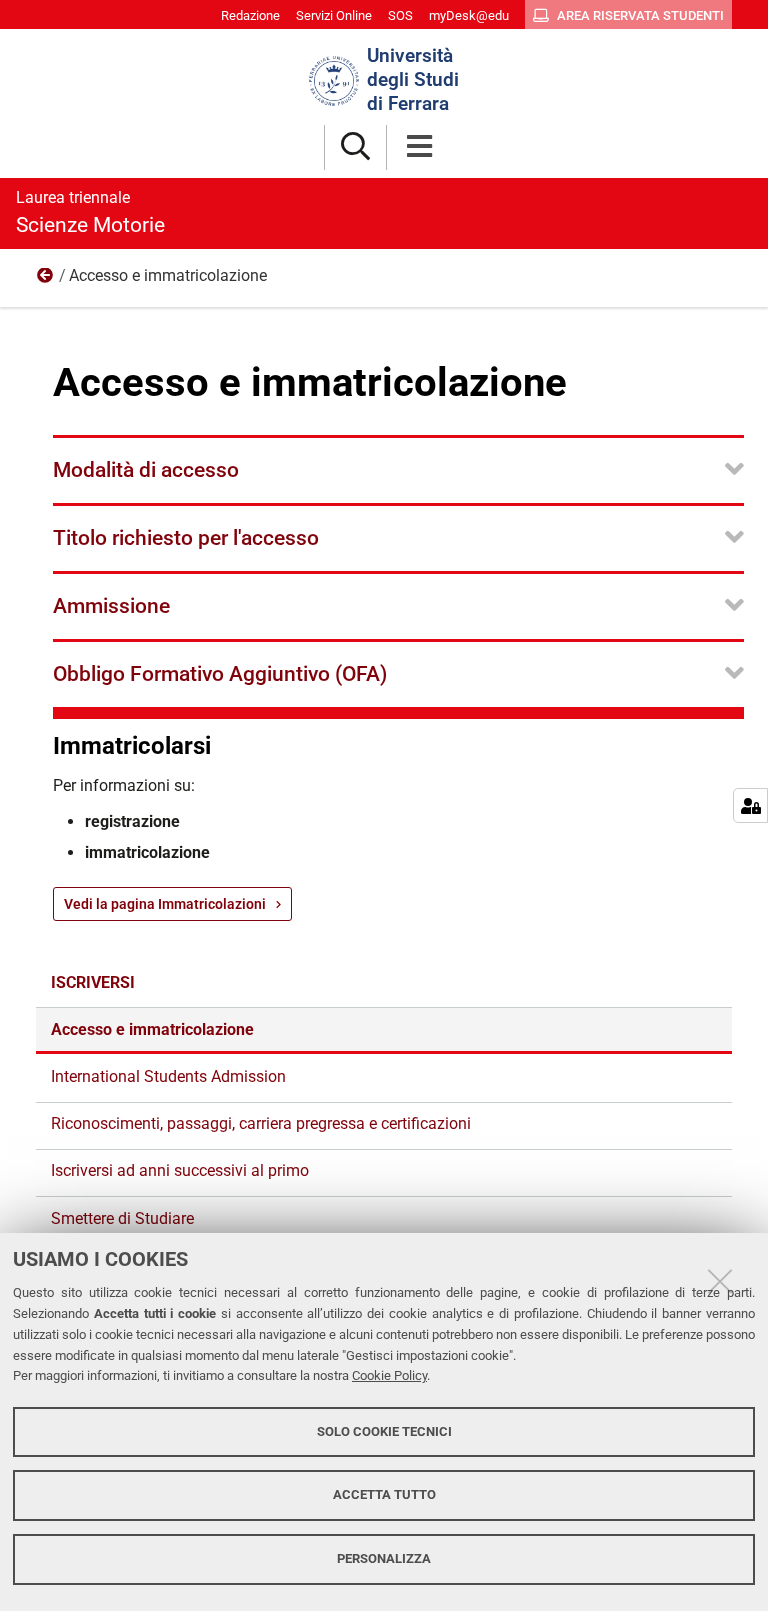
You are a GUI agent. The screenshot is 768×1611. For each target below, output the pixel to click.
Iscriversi (46, 280)
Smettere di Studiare (122, 1218)
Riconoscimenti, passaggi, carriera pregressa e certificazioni (261, 1123)
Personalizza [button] (384, 1558)
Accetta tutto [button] (384, 1494)
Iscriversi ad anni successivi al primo (180, 1170)
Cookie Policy (389, 1375)
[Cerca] (355, 147)
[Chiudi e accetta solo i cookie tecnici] (720, 1281)
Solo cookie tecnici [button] (384, 1431)
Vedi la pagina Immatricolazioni (165, 904)
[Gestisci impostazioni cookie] (750, 805)
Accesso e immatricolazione (152, 1029)
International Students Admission (168, 1076)
